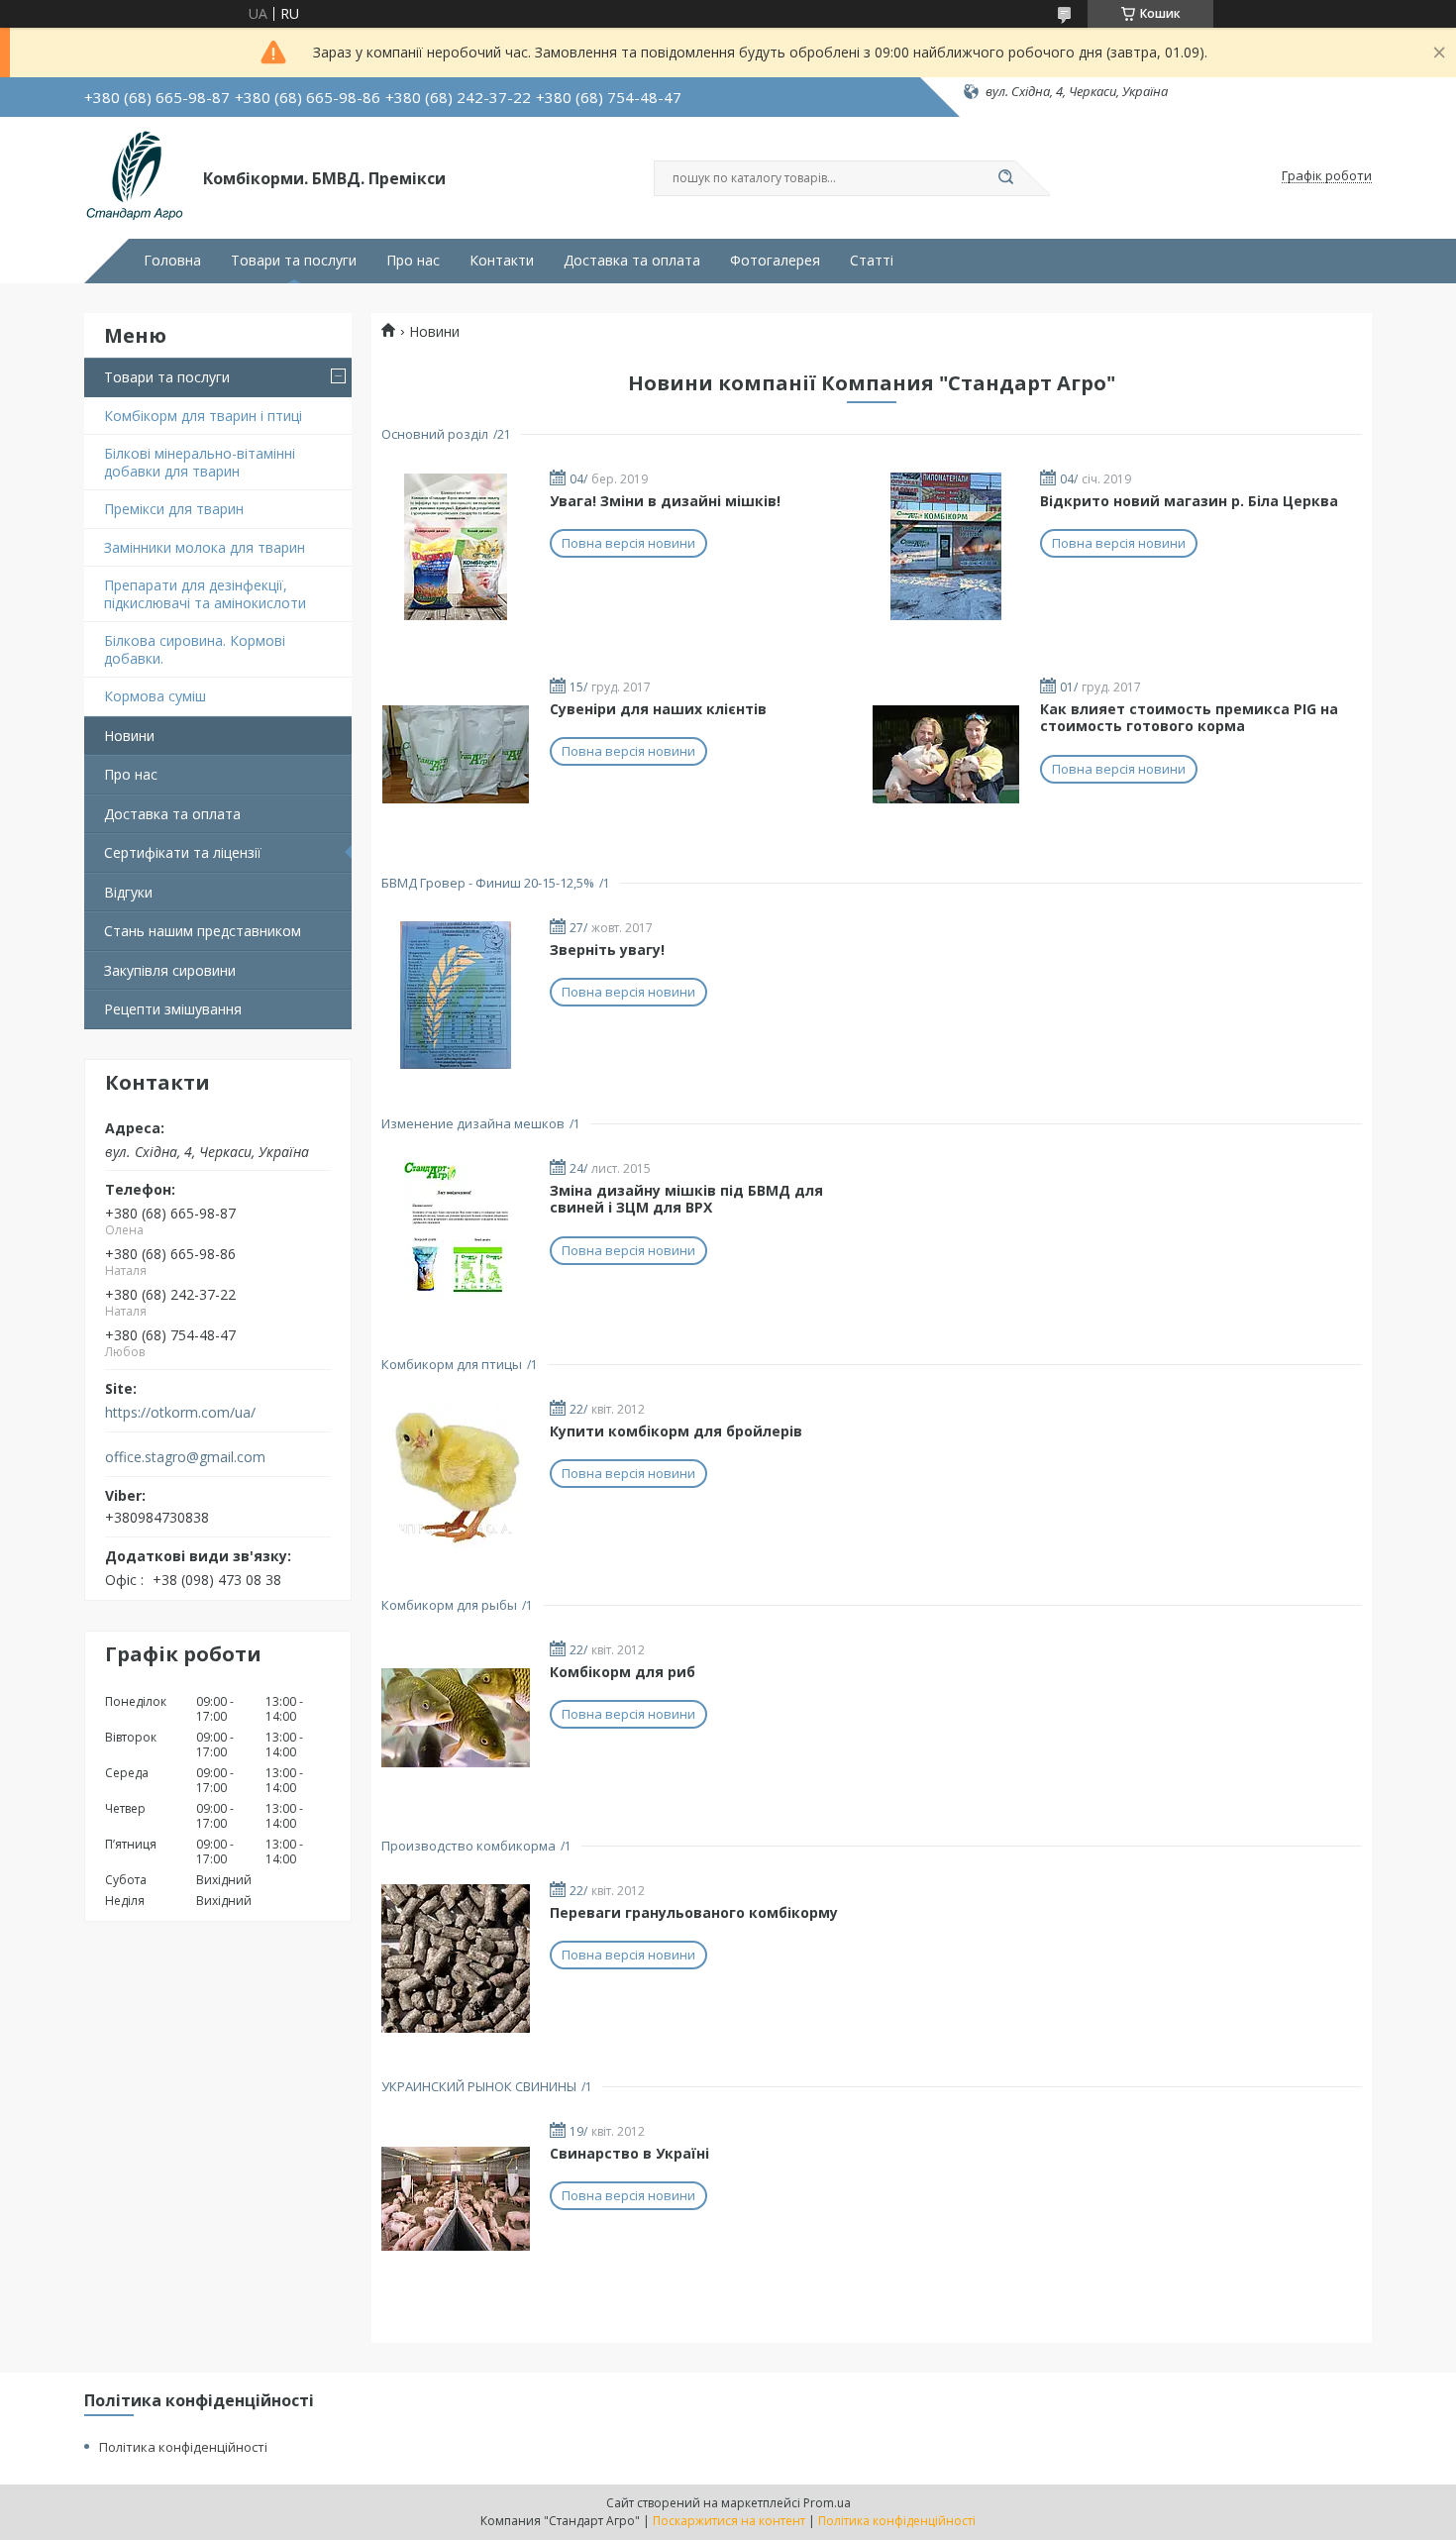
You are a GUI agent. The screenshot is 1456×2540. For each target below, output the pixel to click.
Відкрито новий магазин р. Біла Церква (1189, 501)
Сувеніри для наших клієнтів (658, 709)
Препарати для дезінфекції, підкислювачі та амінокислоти (205, 594)
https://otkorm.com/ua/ (180, 1413)
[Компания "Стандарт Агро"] (135, 176)
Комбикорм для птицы (452, 1364)
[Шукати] (1005, 178)
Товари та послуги (294, 261)
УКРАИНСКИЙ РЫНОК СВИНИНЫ (479, 2086)
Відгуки (128, 892)
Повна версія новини (628, 543)
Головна (172, 261)
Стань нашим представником (203, 931)
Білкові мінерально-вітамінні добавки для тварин (200, 462)
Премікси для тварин (174, 509)
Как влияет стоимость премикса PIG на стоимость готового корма (1189, 718)
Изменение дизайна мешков (473, 1123)
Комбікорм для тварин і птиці (203, 416)
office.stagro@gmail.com (185, 1457)
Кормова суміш (155, 696)
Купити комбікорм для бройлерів (676, 1431)
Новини (129, 736)
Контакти (502, 261)
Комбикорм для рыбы (449, 1605)
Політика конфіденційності (183, 2447)
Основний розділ (435, 434)
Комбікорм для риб (623, 1672)
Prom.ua (827, 2503)
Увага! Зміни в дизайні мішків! (665, 501)
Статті (872, 261)
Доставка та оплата (632, 261)
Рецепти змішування (173, 1009)
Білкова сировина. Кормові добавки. (195, 649)
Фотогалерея (775, 261)
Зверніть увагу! (607, 950)
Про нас (413, 261)
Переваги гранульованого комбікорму (694, 1912)
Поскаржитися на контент (729, 2521)
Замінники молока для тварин (205, 547)
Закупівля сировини (170, 970)
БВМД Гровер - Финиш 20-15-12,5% (488, 883)
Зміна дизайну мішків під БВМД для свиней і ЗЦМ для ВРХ (686, 1199)
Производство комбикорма (468, 1846)
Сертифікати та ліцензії (183, 852)
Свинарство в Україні (629, 2153)
